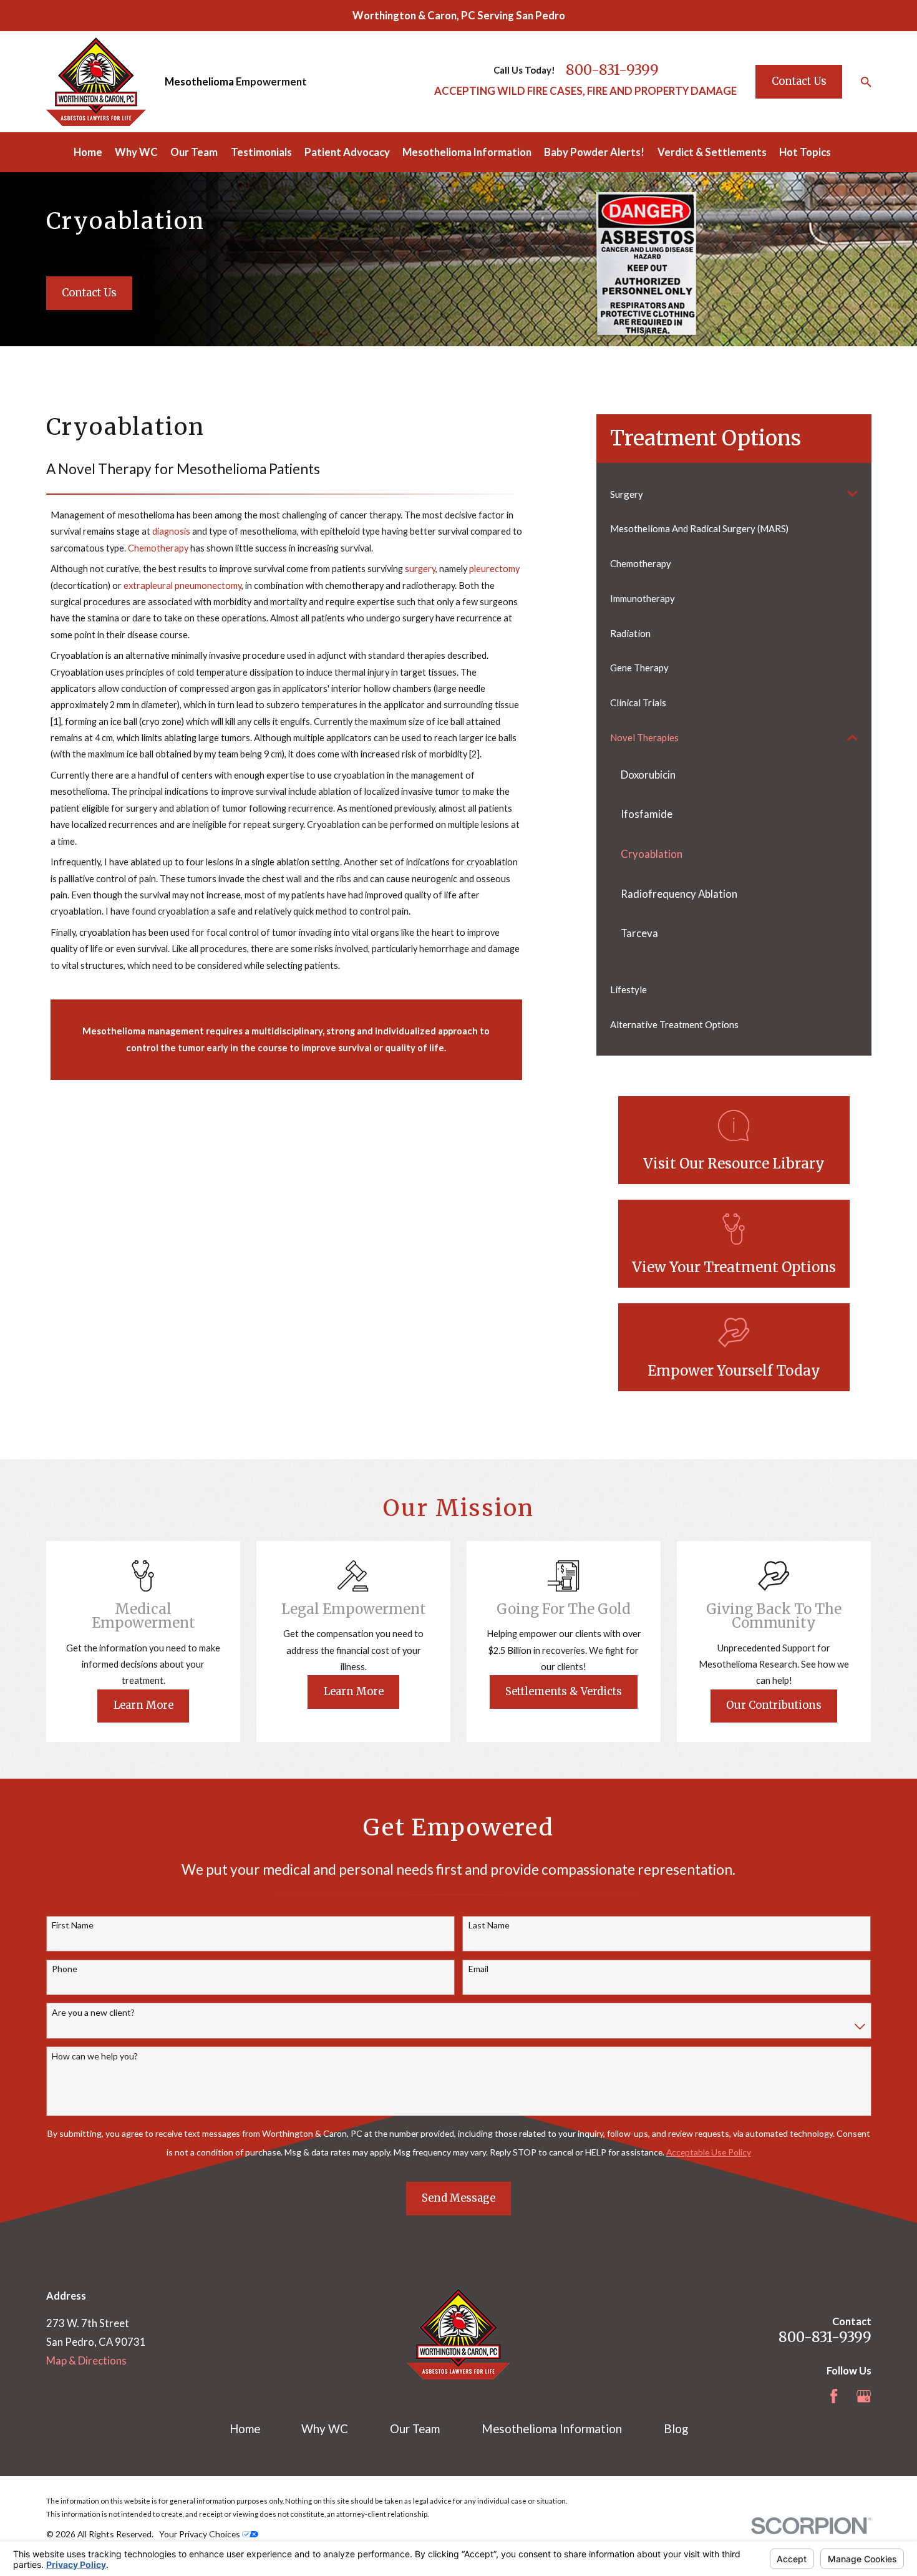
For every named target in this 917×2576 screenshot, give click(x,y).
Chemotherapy (158, 548)
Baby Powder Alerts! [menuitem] (594, 152)
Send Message (458, 2198)
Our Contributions (774, 1705)
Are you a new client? (93, 2013)
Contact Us (799, 81)
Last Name (489, 1925)
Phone (65, 1969)
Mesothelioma (199, 81)
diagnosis (171, 531)
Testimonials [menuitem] (261, 152)
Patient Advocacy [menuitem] (347, 152)
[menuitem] (725, 494)
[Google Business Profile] (864, 2396)
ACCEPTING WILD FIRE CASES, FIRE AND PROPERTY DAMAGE (585, 91)
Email (478, 1969)
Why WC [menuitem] (136, 152)
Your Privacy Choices (201, 2534)
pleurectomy (494, 569)
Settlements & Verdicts (564, 1692)
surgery (420, 569)
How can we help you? (95, 2056)
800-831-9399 (612, 70)
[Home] (96, 82)
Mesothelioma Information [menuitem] (467, 152)
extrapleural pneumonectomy (182, 586)
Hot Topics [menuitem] (805, 152)
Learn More (143, 1705)
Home (245, 2429)
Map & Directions (86, 2360)
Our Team (415, 2429)
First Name (73, 1925)
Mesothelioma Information (552, 2429)
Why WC (325, 2429)
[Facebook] (834, 2396)
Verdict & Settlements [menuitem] (712, 152)
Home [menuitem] (88, 152)
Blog (676, 2429)
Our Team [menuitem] (194, 152)
